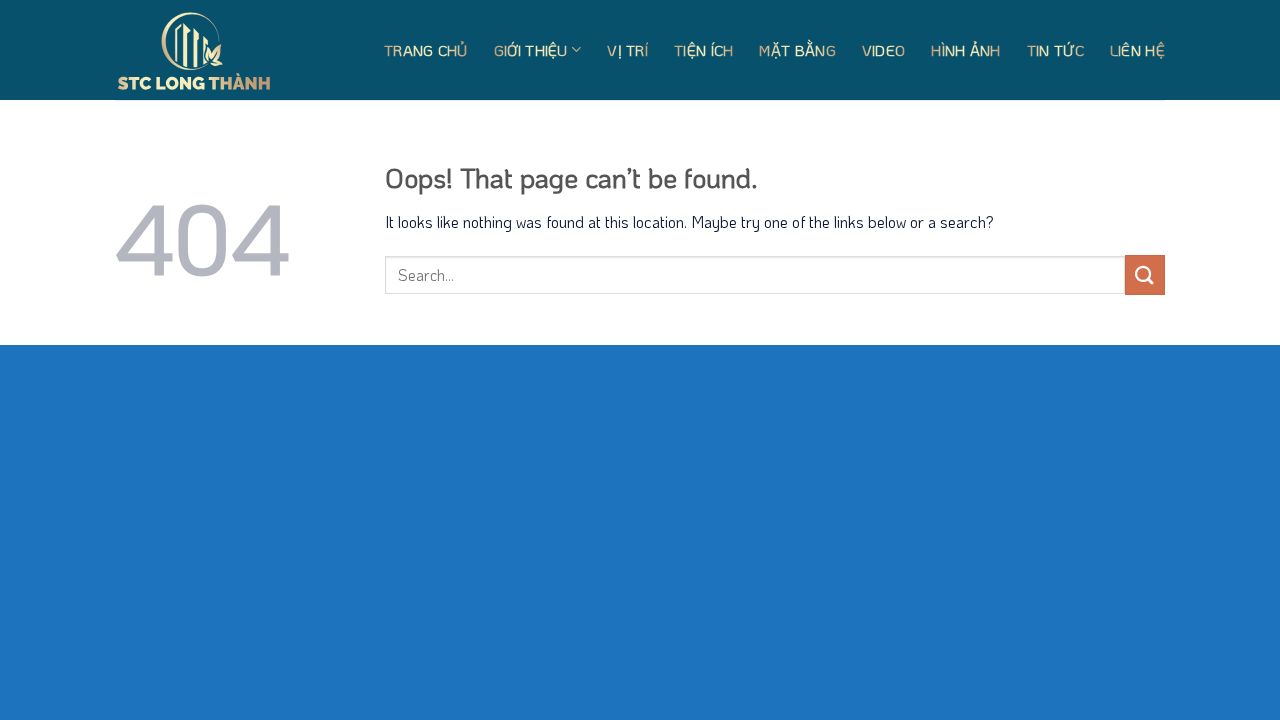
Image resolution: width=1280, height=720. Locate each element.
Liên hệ (1137, 50)
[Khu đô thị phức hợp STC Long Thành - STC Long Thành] (215, 49)
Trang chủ (426, 50)
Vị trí (627, 50)
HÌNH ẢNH (965, 50)
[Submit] (1145, 274)
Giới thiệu (531, 50)
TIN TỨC (1055, 50)
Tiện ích (703, 50)
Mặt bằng (797, 50)
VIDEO (884, 50)
